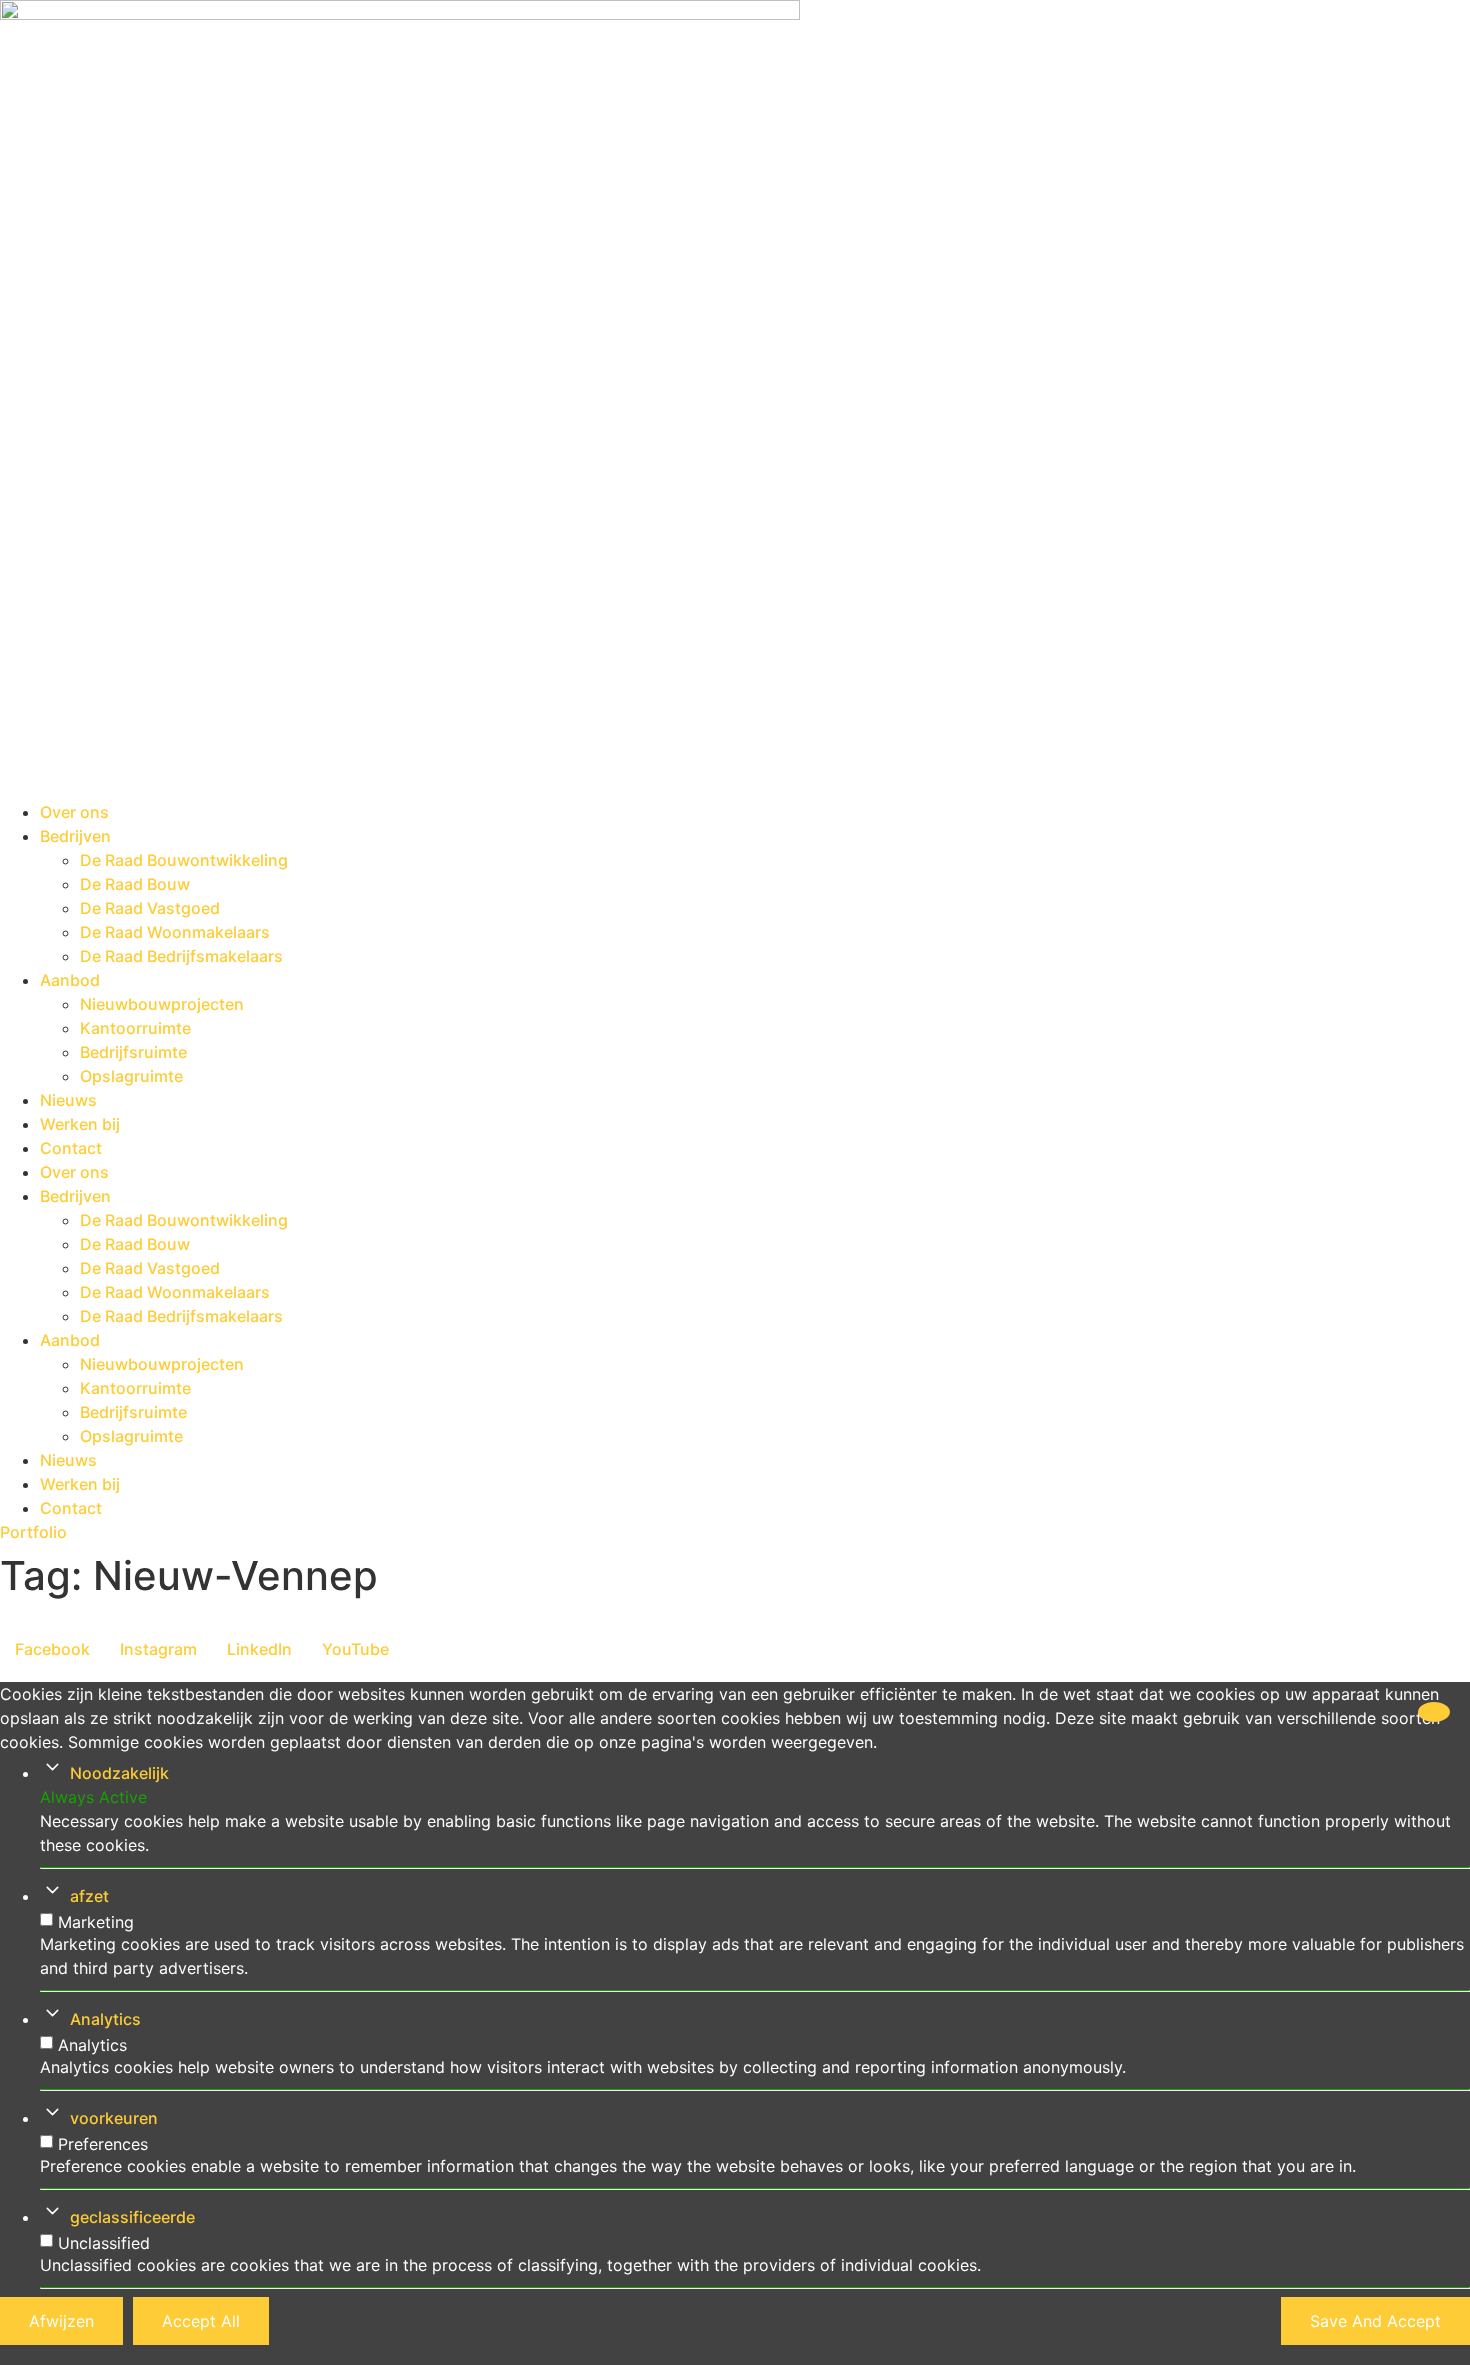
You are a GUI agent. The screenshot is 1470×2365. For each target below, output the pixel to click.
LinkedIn (259, 1649)
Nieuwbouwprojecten (162, 1004)
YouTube (355, 1649)
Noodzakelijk (119, 1773)
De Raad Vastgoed (150, 908)
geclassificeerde (132, 2217)
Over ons (74, 812)
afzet (89, 1896)
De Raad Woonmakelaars (175, 932)
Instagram (158, 1649)
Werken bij (80, 1124)
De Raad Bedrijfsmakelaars (181, 956)
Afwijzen (61, 2321)
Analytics (105, 2019)
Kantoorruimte (135, 1028)
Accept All (201, 2321)
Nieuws (68, 1100)
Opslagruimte (131, 1076)
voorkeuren (114, 2118)
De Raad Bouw (135, 884)
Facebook (52, 1649)
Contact (71, 1148)
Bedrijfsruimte (133, 1052)
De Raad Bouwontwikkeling (184, 860)
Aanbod (70, 980)
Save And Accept (1375, 2321)
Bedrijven (75, 836)
